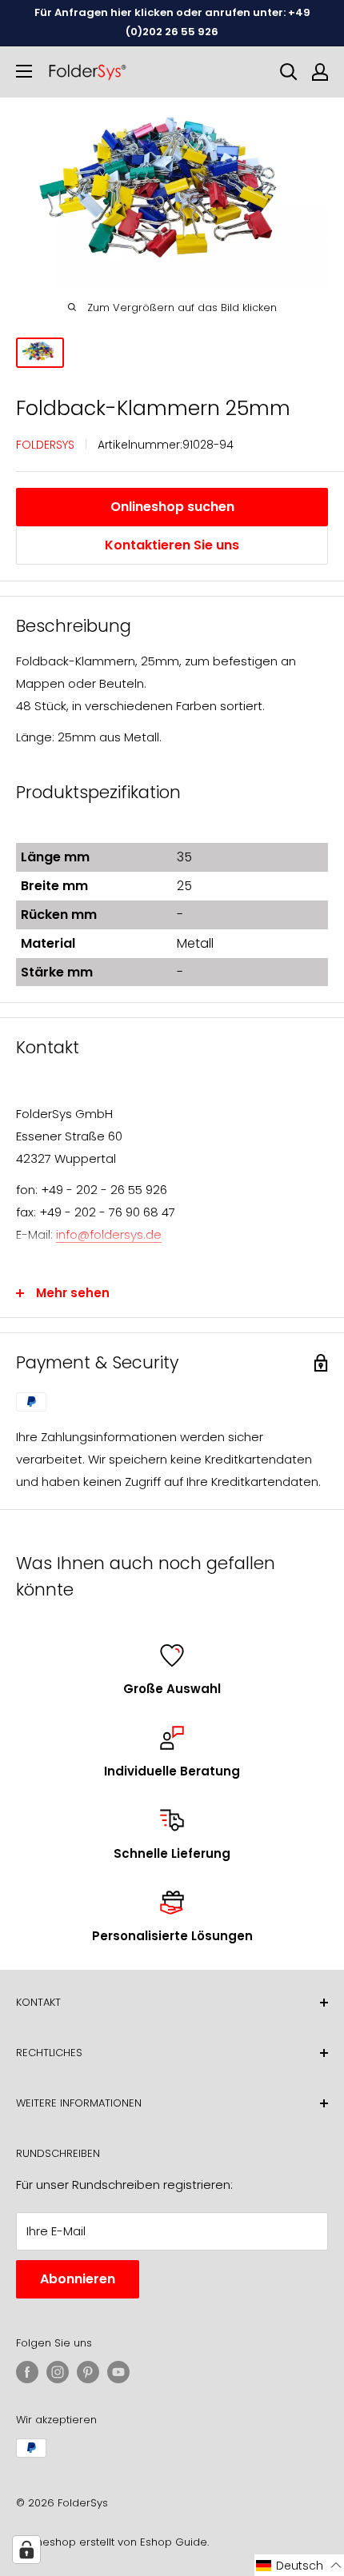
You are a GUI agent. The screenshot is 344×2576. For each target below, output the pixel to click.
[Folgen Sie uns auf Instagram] (58, 2372)
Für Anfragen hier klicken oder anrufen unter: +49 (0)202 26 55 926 (172, 22)
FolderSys (45, 445)
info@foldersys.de (109, 1234)
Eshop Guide (174, 2542)
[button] (299, 2565)
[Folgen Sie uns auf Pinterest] (88, 2372)
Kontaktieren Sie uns (172, 545)
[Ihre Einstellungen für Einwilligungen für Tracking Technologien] (26, 2550)
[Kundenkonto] (320, 72)
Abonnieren (78, 2279)
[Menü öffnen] (24, 71)
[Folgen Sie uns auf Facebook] (27, 2372)
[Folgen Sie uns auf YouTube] (118, 2372)
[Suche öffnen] (289, 72)
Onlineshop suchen (172, 507)
